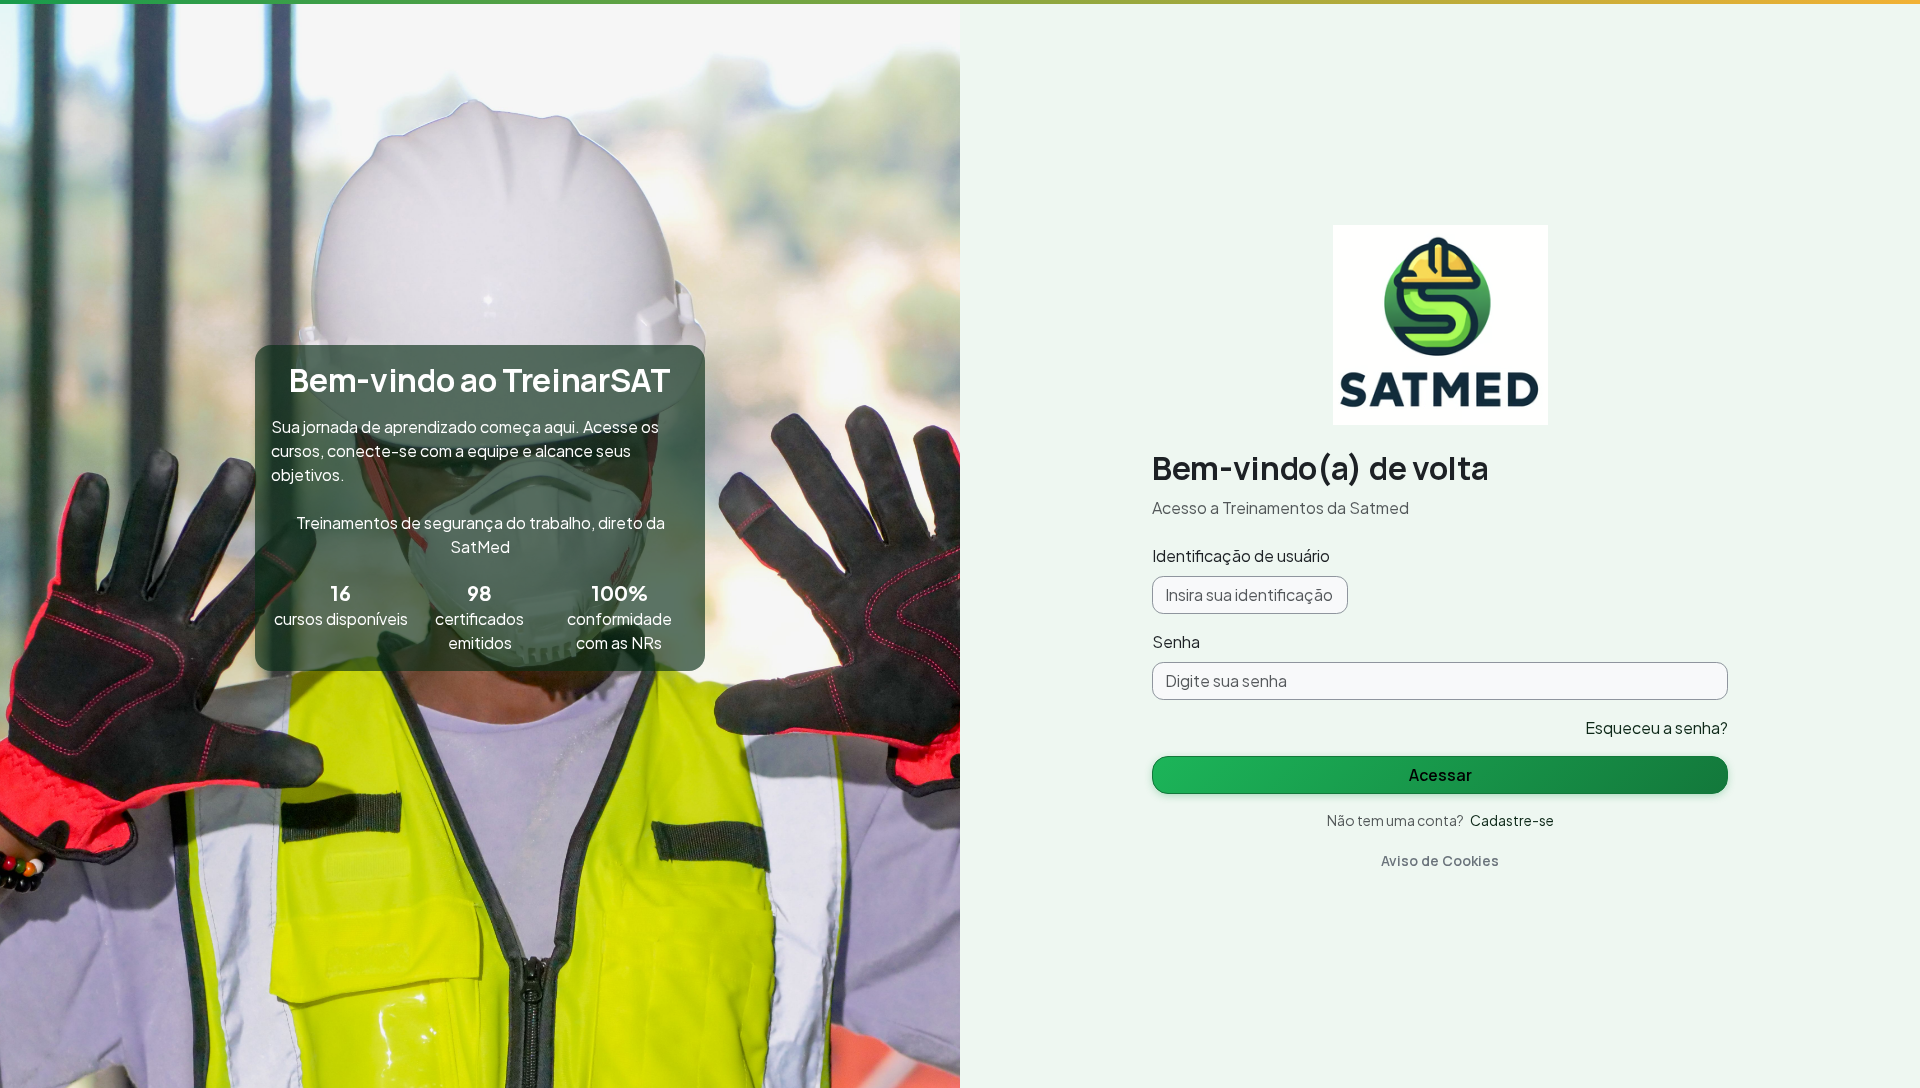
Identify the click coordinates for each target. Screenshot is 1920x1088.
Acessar (1440, 775)
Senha (1176, 641)
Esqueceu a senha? (1656, 727)
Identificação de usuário (1241, 555)
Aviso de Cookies (1440, 860)
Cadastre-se (1512, 820)
